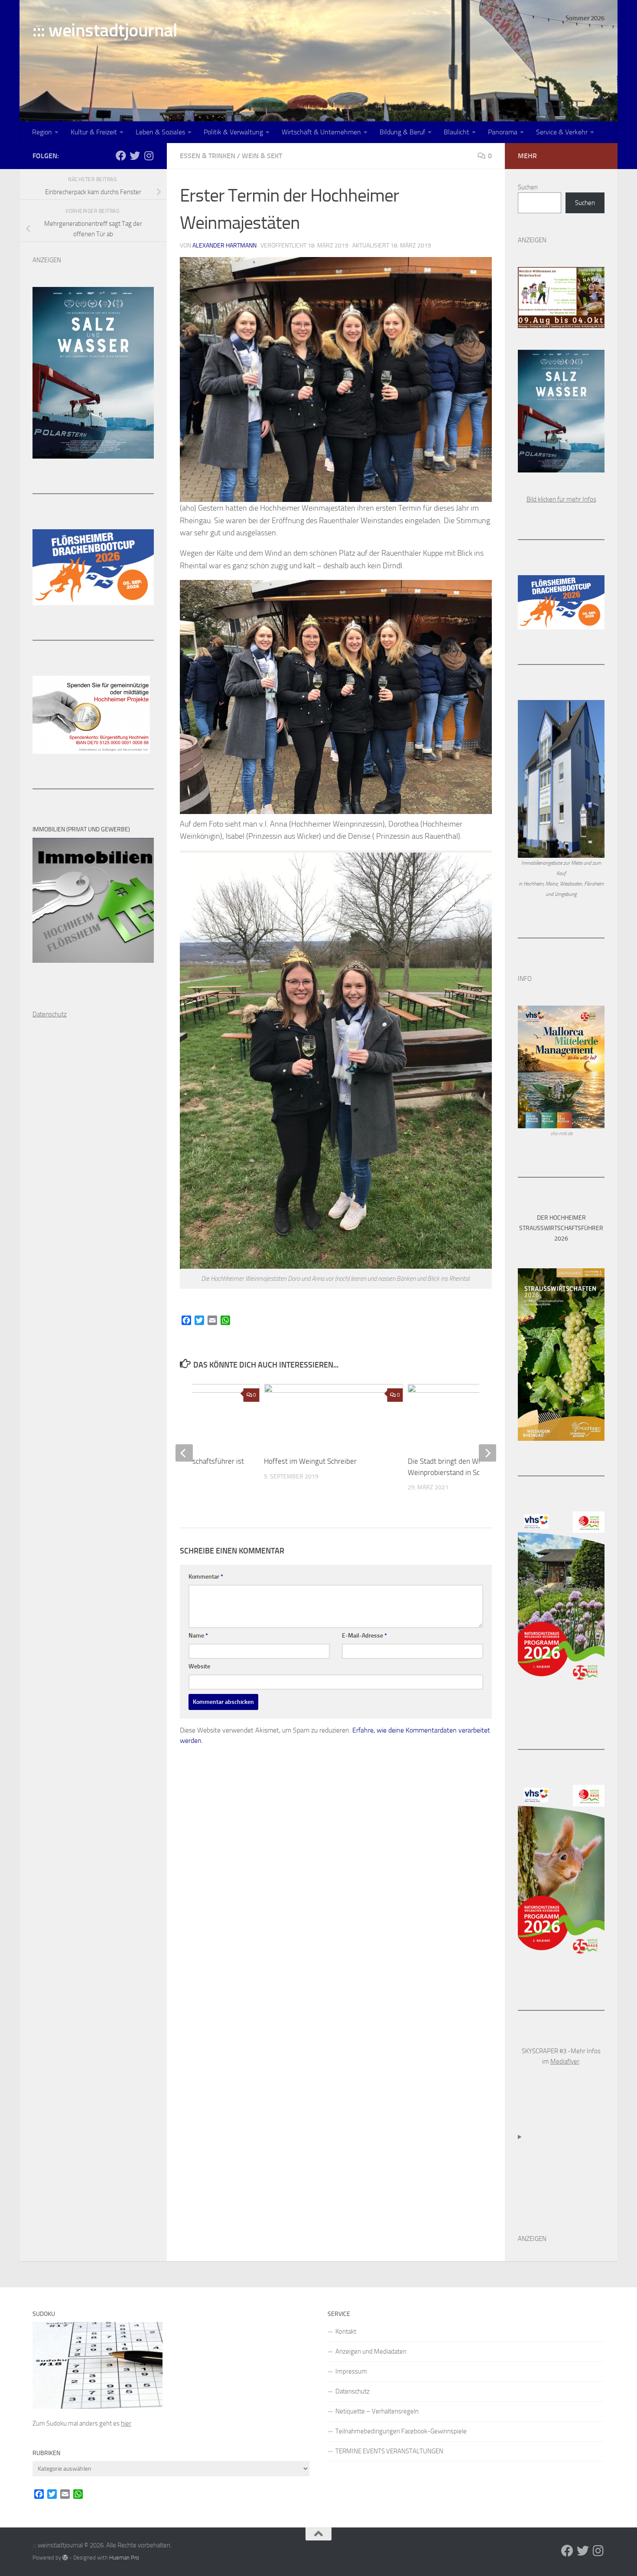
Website (199, 1666)
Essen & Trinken (208, 156)
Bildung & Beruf (402, 132)
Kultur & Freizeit (94, 132)
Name (198, 1636)
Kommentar (206, 1577)
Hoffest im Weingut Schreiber (310, 1461)
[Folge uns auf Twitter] (135, 156)
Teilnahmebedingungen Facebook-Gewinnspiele (401, 2431)
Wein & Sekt (262, 156)
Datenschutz (353, 2391)
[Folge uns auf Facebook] (121, 156)
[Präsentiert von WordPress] (65, 2558)
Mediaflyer (565, 2061)
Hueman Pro (124, 2558)
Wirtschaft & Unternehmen (321, 132)
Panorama (503, 132)
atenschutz (52, 1014)
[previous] (184, 1453)
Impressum (351, 2371)
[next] (487, 1453)
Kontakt (346, 2332)
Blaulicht (457, 132)
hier (126, 2423)
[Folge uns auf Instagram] (149, 156)
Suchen (528, 187)
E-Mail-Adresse (364, 1636)
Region (42, 132)
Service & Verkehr (562, 132)
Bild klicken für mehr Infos (561, 499)
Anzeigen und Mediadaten (371, 2351)
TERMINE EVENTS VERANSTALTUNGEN (389, 2451)
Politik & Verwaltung (233, 132)
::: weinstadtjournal (105, 30)
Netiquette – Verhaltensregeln (377, 2411)
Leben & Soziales (160, 132)
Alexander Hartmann (224, 246)
